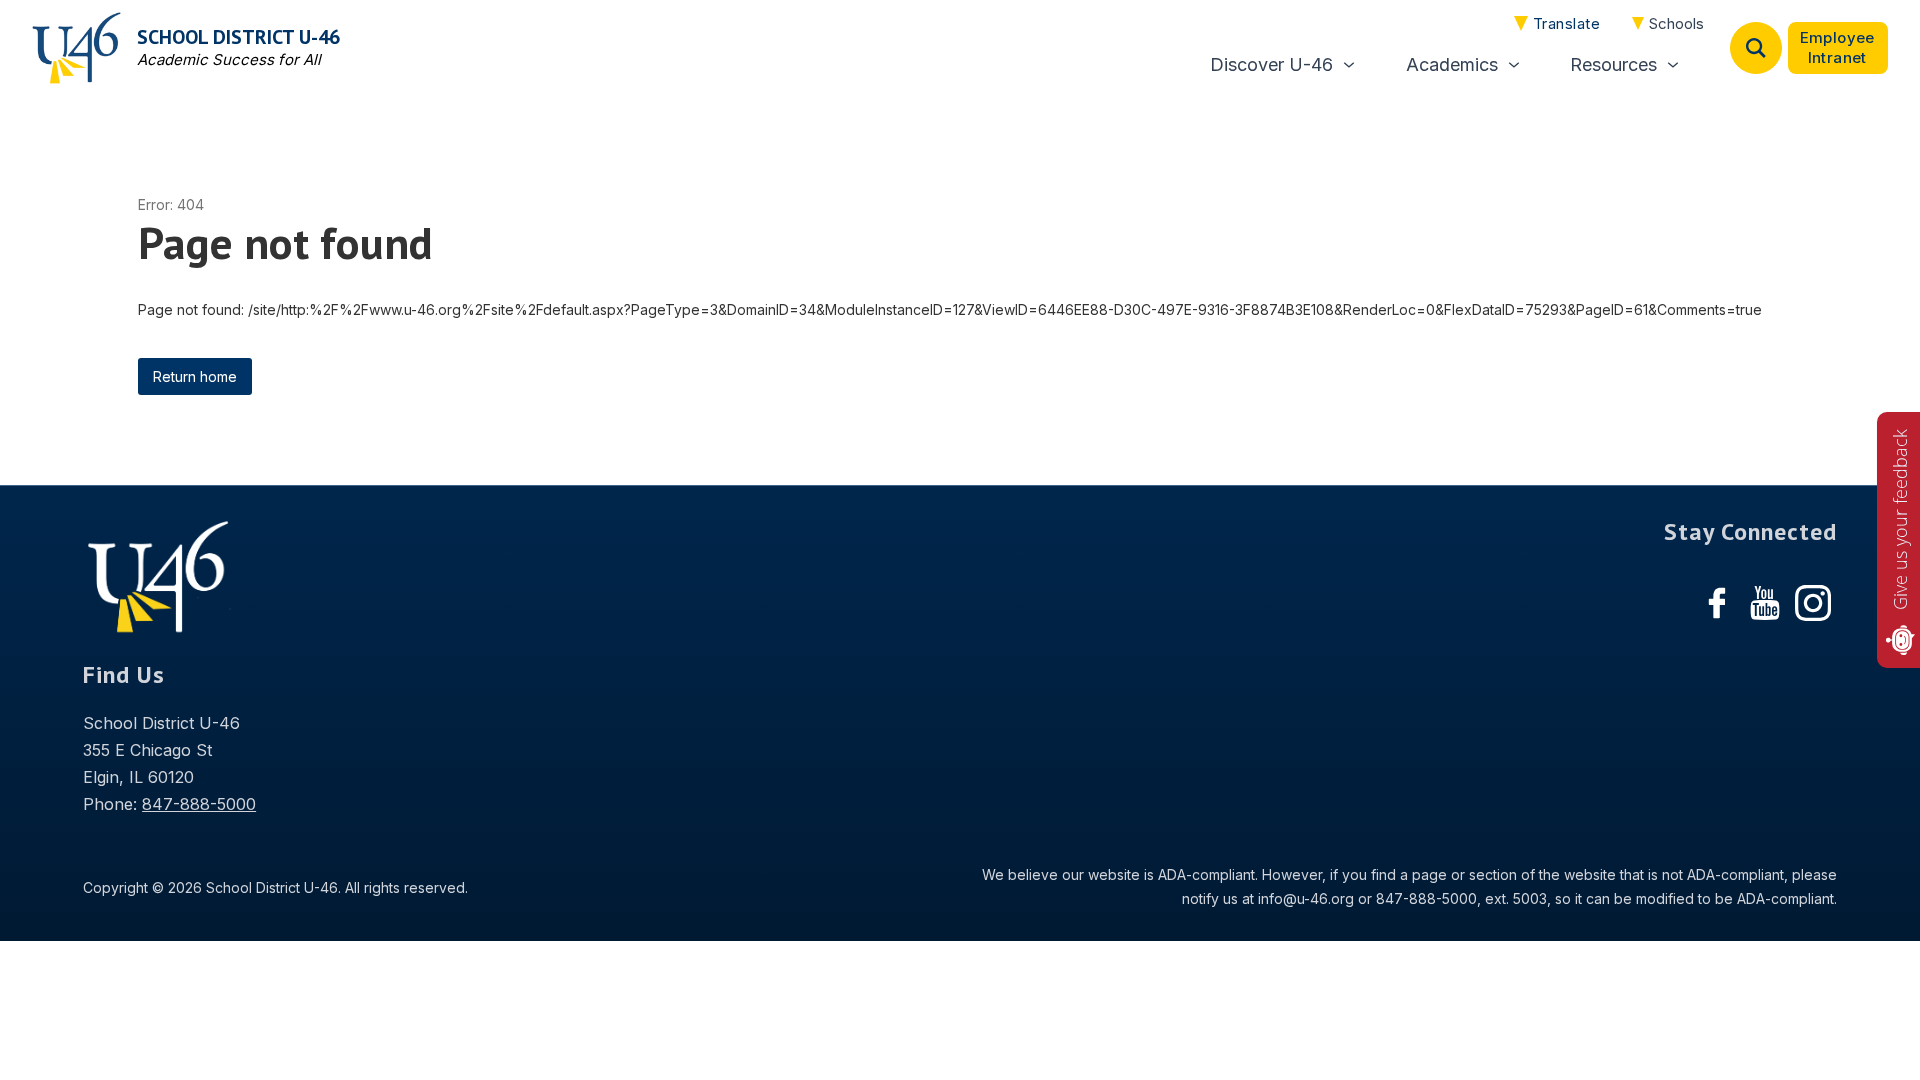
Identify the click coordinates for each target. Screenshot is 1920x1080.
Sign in (1838, 48)
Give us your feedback (1900, 519)
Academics (1452, 64)
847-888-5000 (199, 804)
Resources (1613, 64)
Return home (195, 376)
